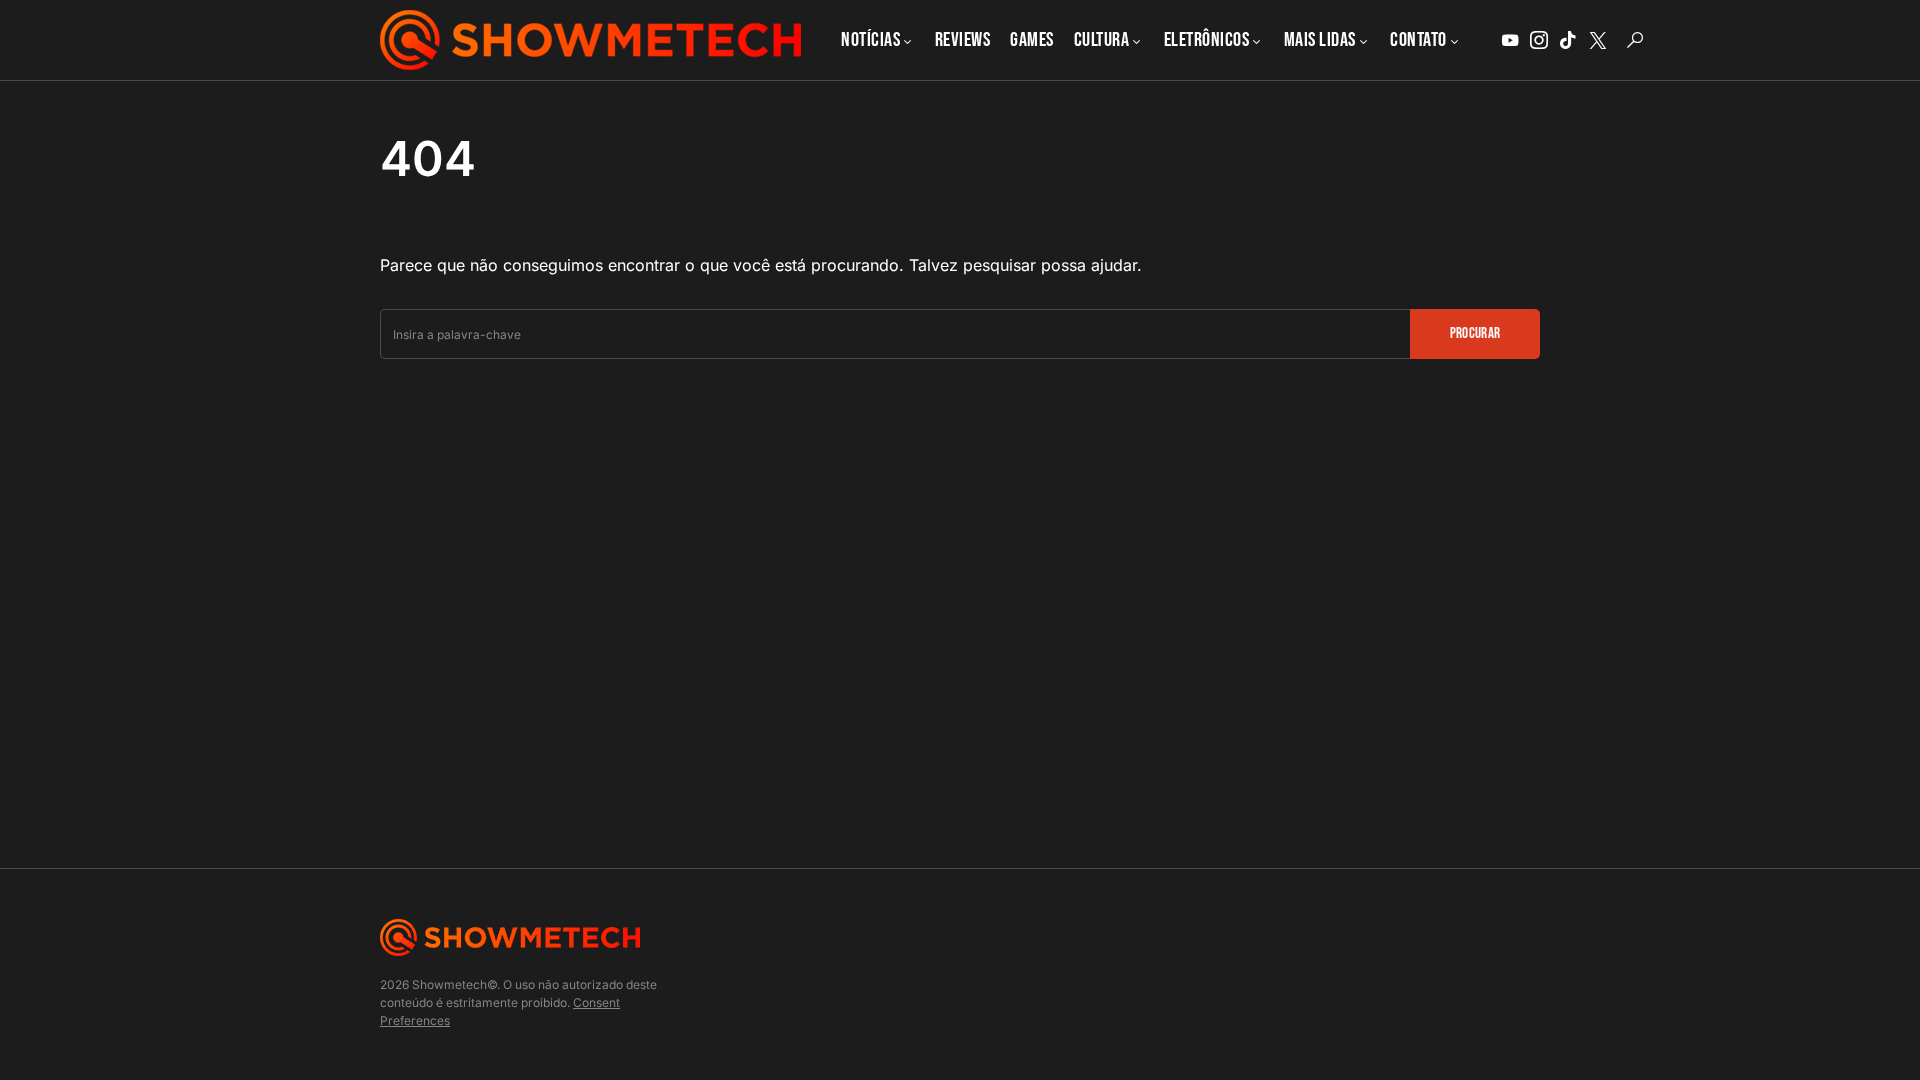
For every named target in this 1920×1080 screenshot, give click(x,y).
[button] (1635, 40)
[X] (1598, 40)
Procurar (1475, 333)
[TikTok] (1568, 40)
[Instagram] (1539, 40)
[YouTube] (1510, 40)
